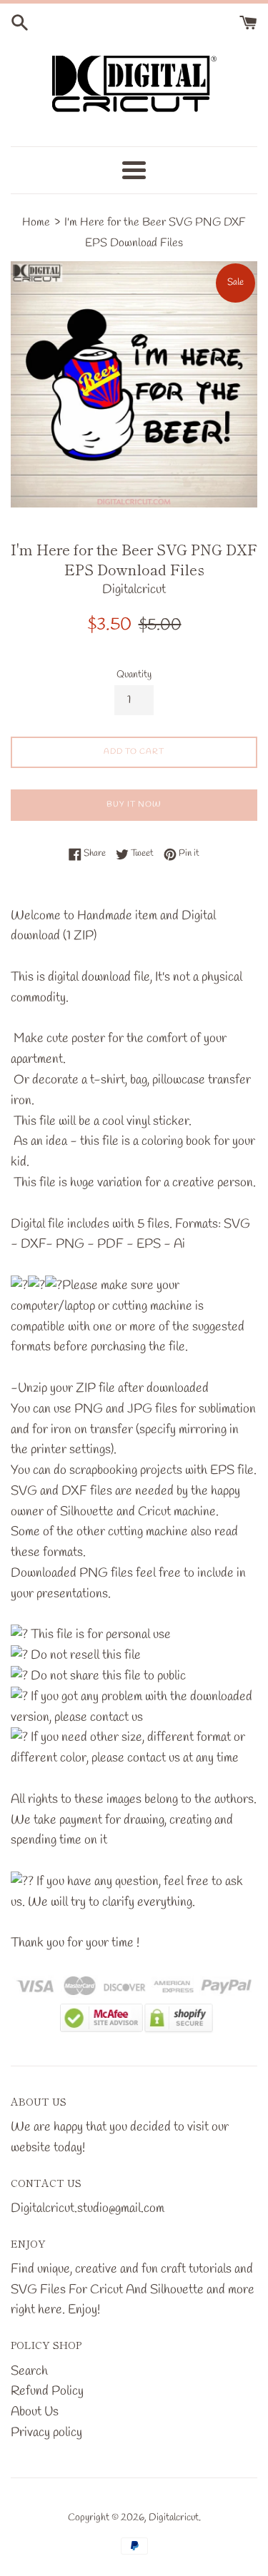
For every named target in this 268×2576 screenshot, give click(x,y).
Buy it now (134, 804)
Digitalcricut (174, 2518)
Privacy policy (46, 2433)
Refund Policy (47, 2391)
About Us (35, 2412)
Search (29, 2371)
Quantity (134, 675)
